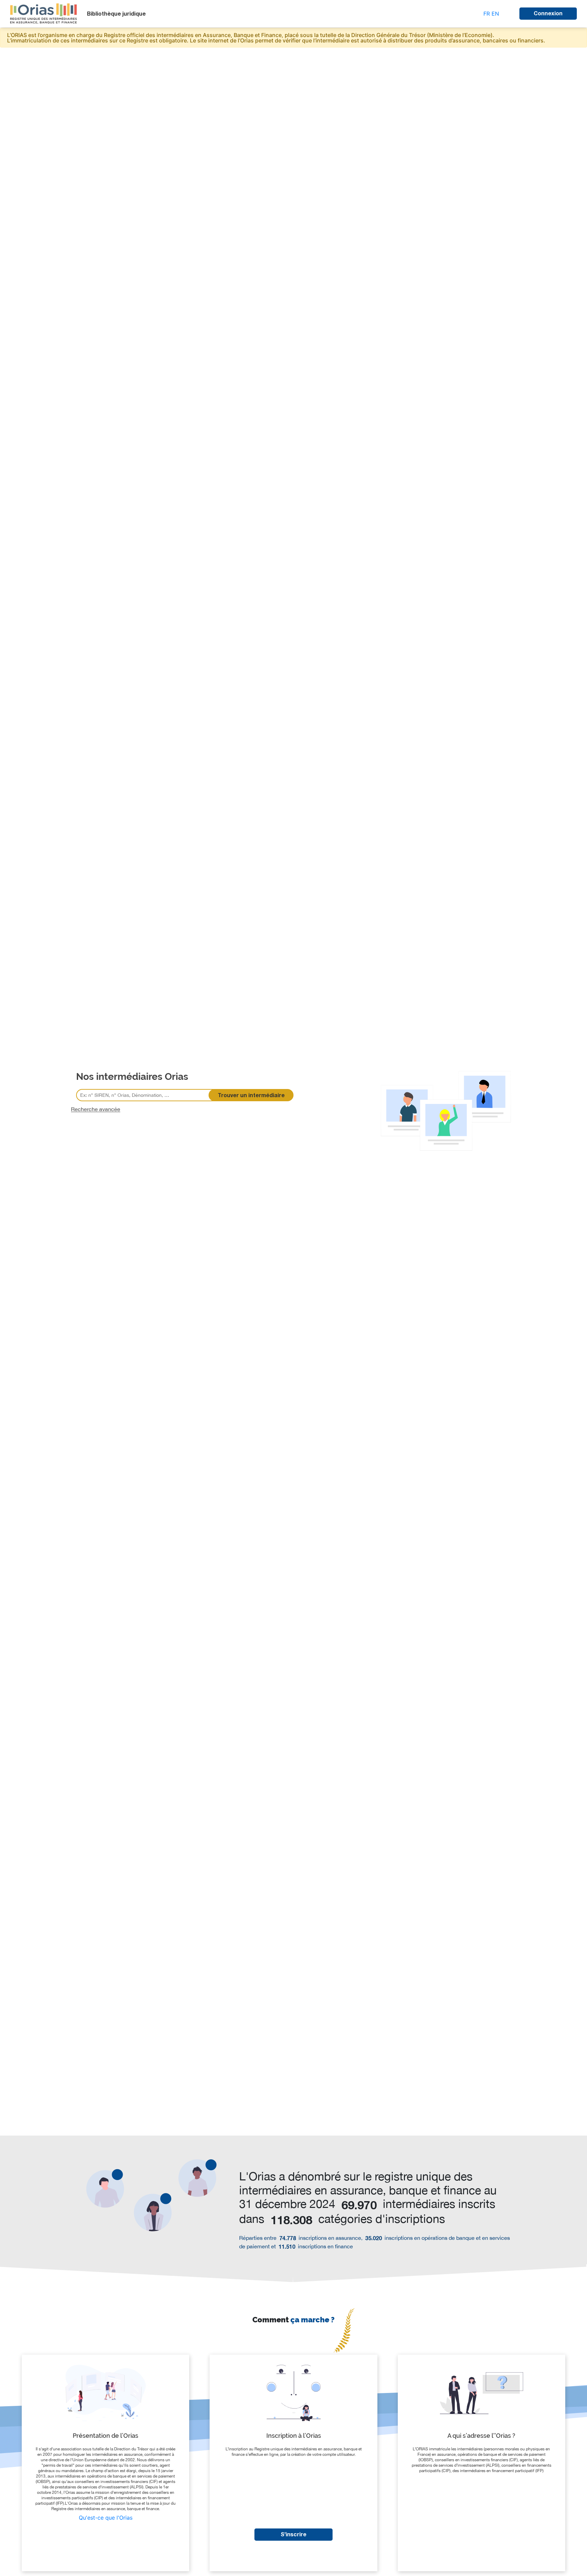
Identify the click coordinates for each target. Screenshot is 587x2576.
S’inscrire (293, 2534)
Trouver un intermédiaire (251, 1095)
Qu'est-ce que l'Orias (106, 2518)
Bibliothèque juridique (116, 14)
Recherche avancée (96, 1109)
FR (487, 14)
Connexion (548, 13)
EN (495, 14)
